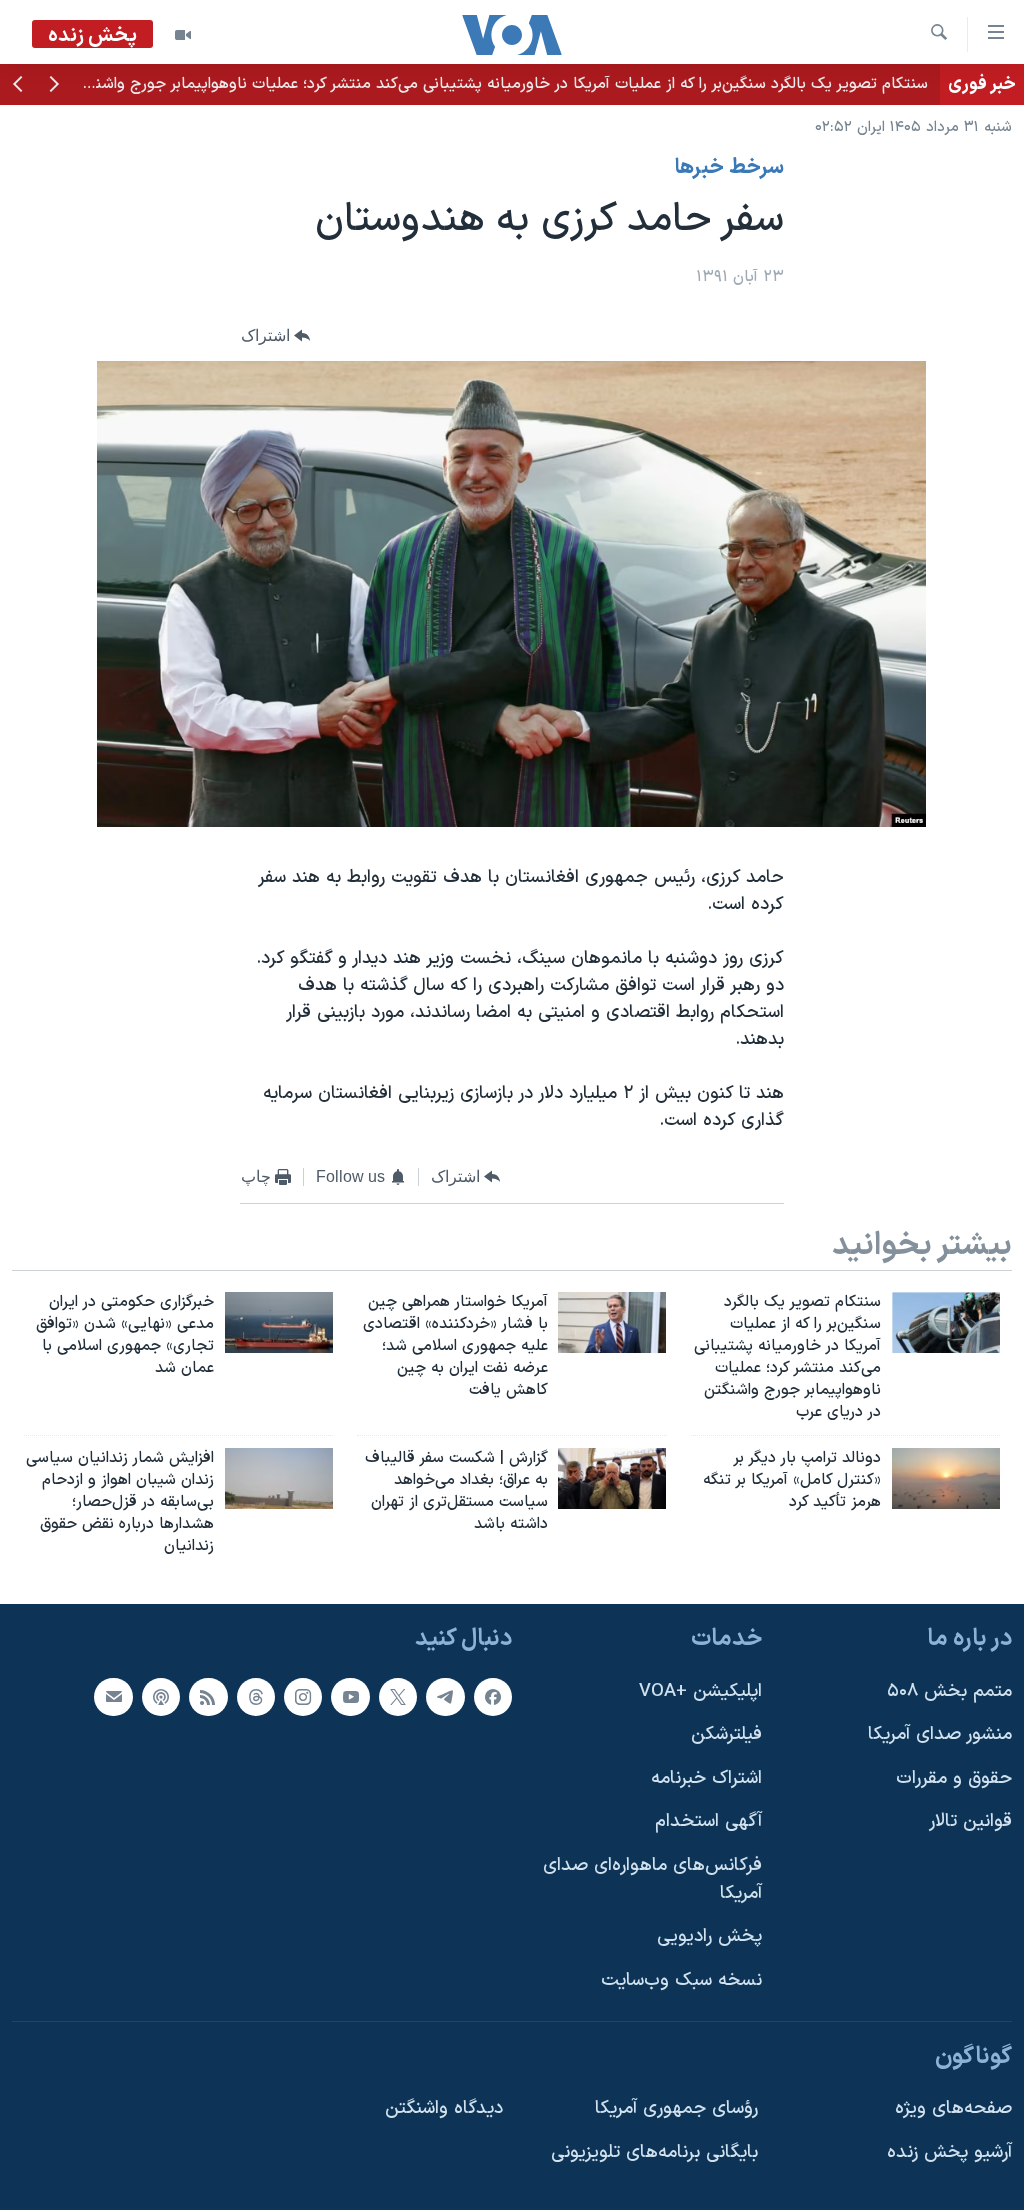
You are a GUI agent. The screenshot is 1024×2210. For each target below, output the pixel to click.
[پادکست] (161, 1696)
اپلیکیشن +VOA (700, 1690)
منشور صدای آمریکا (940, 1734)
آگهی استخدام (708, 1821)
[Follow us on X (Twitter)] (398, 1696)
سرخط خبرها (729, 168)
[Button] (276, 335)
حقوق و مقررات (954, 1777)
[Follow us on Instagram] (303, 1696)
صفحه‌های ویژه (953, 2108)
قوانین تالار (970, 1821)
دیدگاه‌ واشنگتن (444, 2108)
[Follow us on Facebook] (493, 1696)
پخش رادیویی (709, 1936)
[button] (54, 86)
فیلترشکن (726, 1734)
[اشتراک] (113, 1696)
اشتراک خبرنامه (706, 1777)
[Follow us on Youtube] (350, 1696)
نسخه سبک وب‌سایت (681, 1980)
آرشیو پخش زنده (949, 2151)
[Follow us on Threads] (256, 1696)
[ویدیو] (183, 35)
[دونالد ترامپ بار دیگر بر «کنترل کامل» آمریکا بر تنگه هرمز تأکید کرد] (946, 1478)
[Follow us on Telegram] (445, 1696)
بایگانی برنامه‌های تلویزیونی (654, 2151)
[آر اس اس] (208, 1696)
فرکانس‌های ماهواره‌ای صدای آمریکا (652, 1879)
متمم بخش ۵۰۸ (949, 1690)
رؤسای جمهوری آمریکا (676, 2108)
